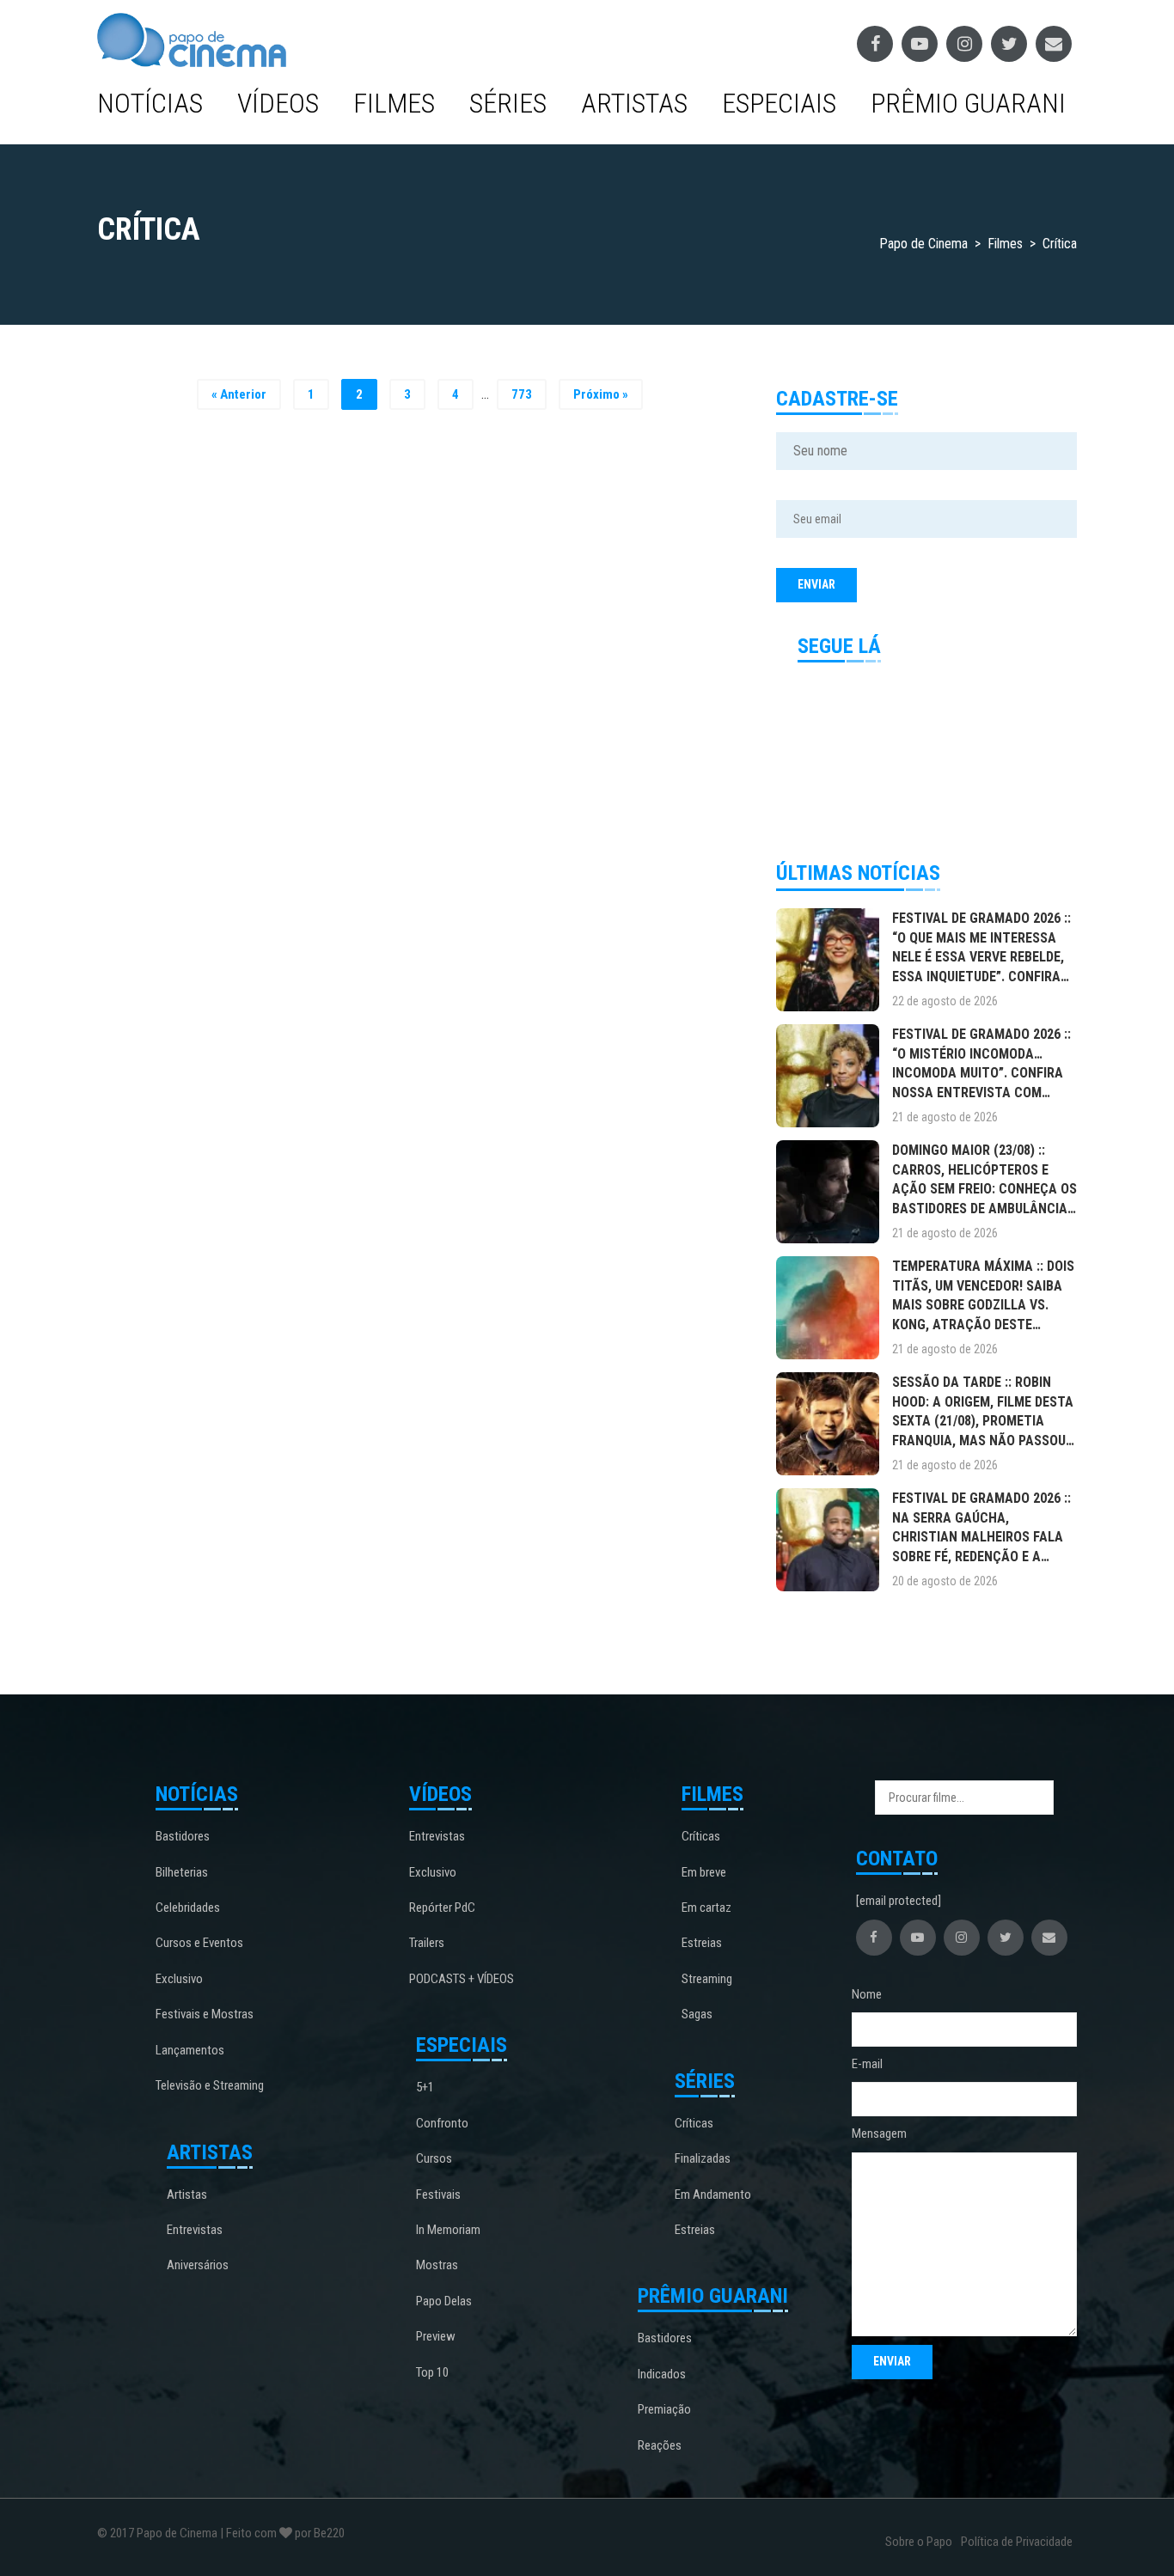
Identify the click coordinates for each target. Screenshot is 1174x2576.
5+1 (425, 2087)
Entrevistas (195, 2230)
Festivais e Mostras (205, 2014)
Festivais (438, 2194)
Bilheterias (182, 1872)
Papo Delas (444, 2301)
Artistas (634, 103)
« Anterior (239, 394)
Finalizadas (703, 2158)
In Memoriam (448, 2230)
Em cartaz (706, 1908)
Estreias (702, 1943)
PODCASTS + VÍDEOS (462, 1979)
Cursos (434, 2158)
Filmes (394, 103)
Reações (660, 2445)
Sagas (697, 2014)
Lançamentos (190, 2050)
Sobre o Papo (919, 2542)
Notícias (150, 103)
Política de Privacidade (1017, 2542)
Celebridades (188, 1908)
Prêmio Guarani (968, 103)
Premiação (664, 2409)
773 (522, 394)
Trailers (427, 1943)
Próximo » (601, 394)
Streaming (707, 1979)
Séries (508, 103)
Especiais (779, 103)
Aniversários (198, 2265)
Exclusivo (179, 1979)
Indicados (662, 2374)
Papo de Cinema (177, 2533)
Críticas (701, 1836)
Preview (436, 2336)
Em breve (704, 1872)
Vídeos (278, 103)
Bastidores (183, 1836)
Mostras (437, 2265)
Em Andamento (713, 2194)
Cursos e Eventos (199, 1943)
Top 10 (432, 2372)
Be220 (329, 2533)
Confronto (442, 2123)
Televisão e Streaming (210, 2085)
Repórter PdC (442, 1908)
